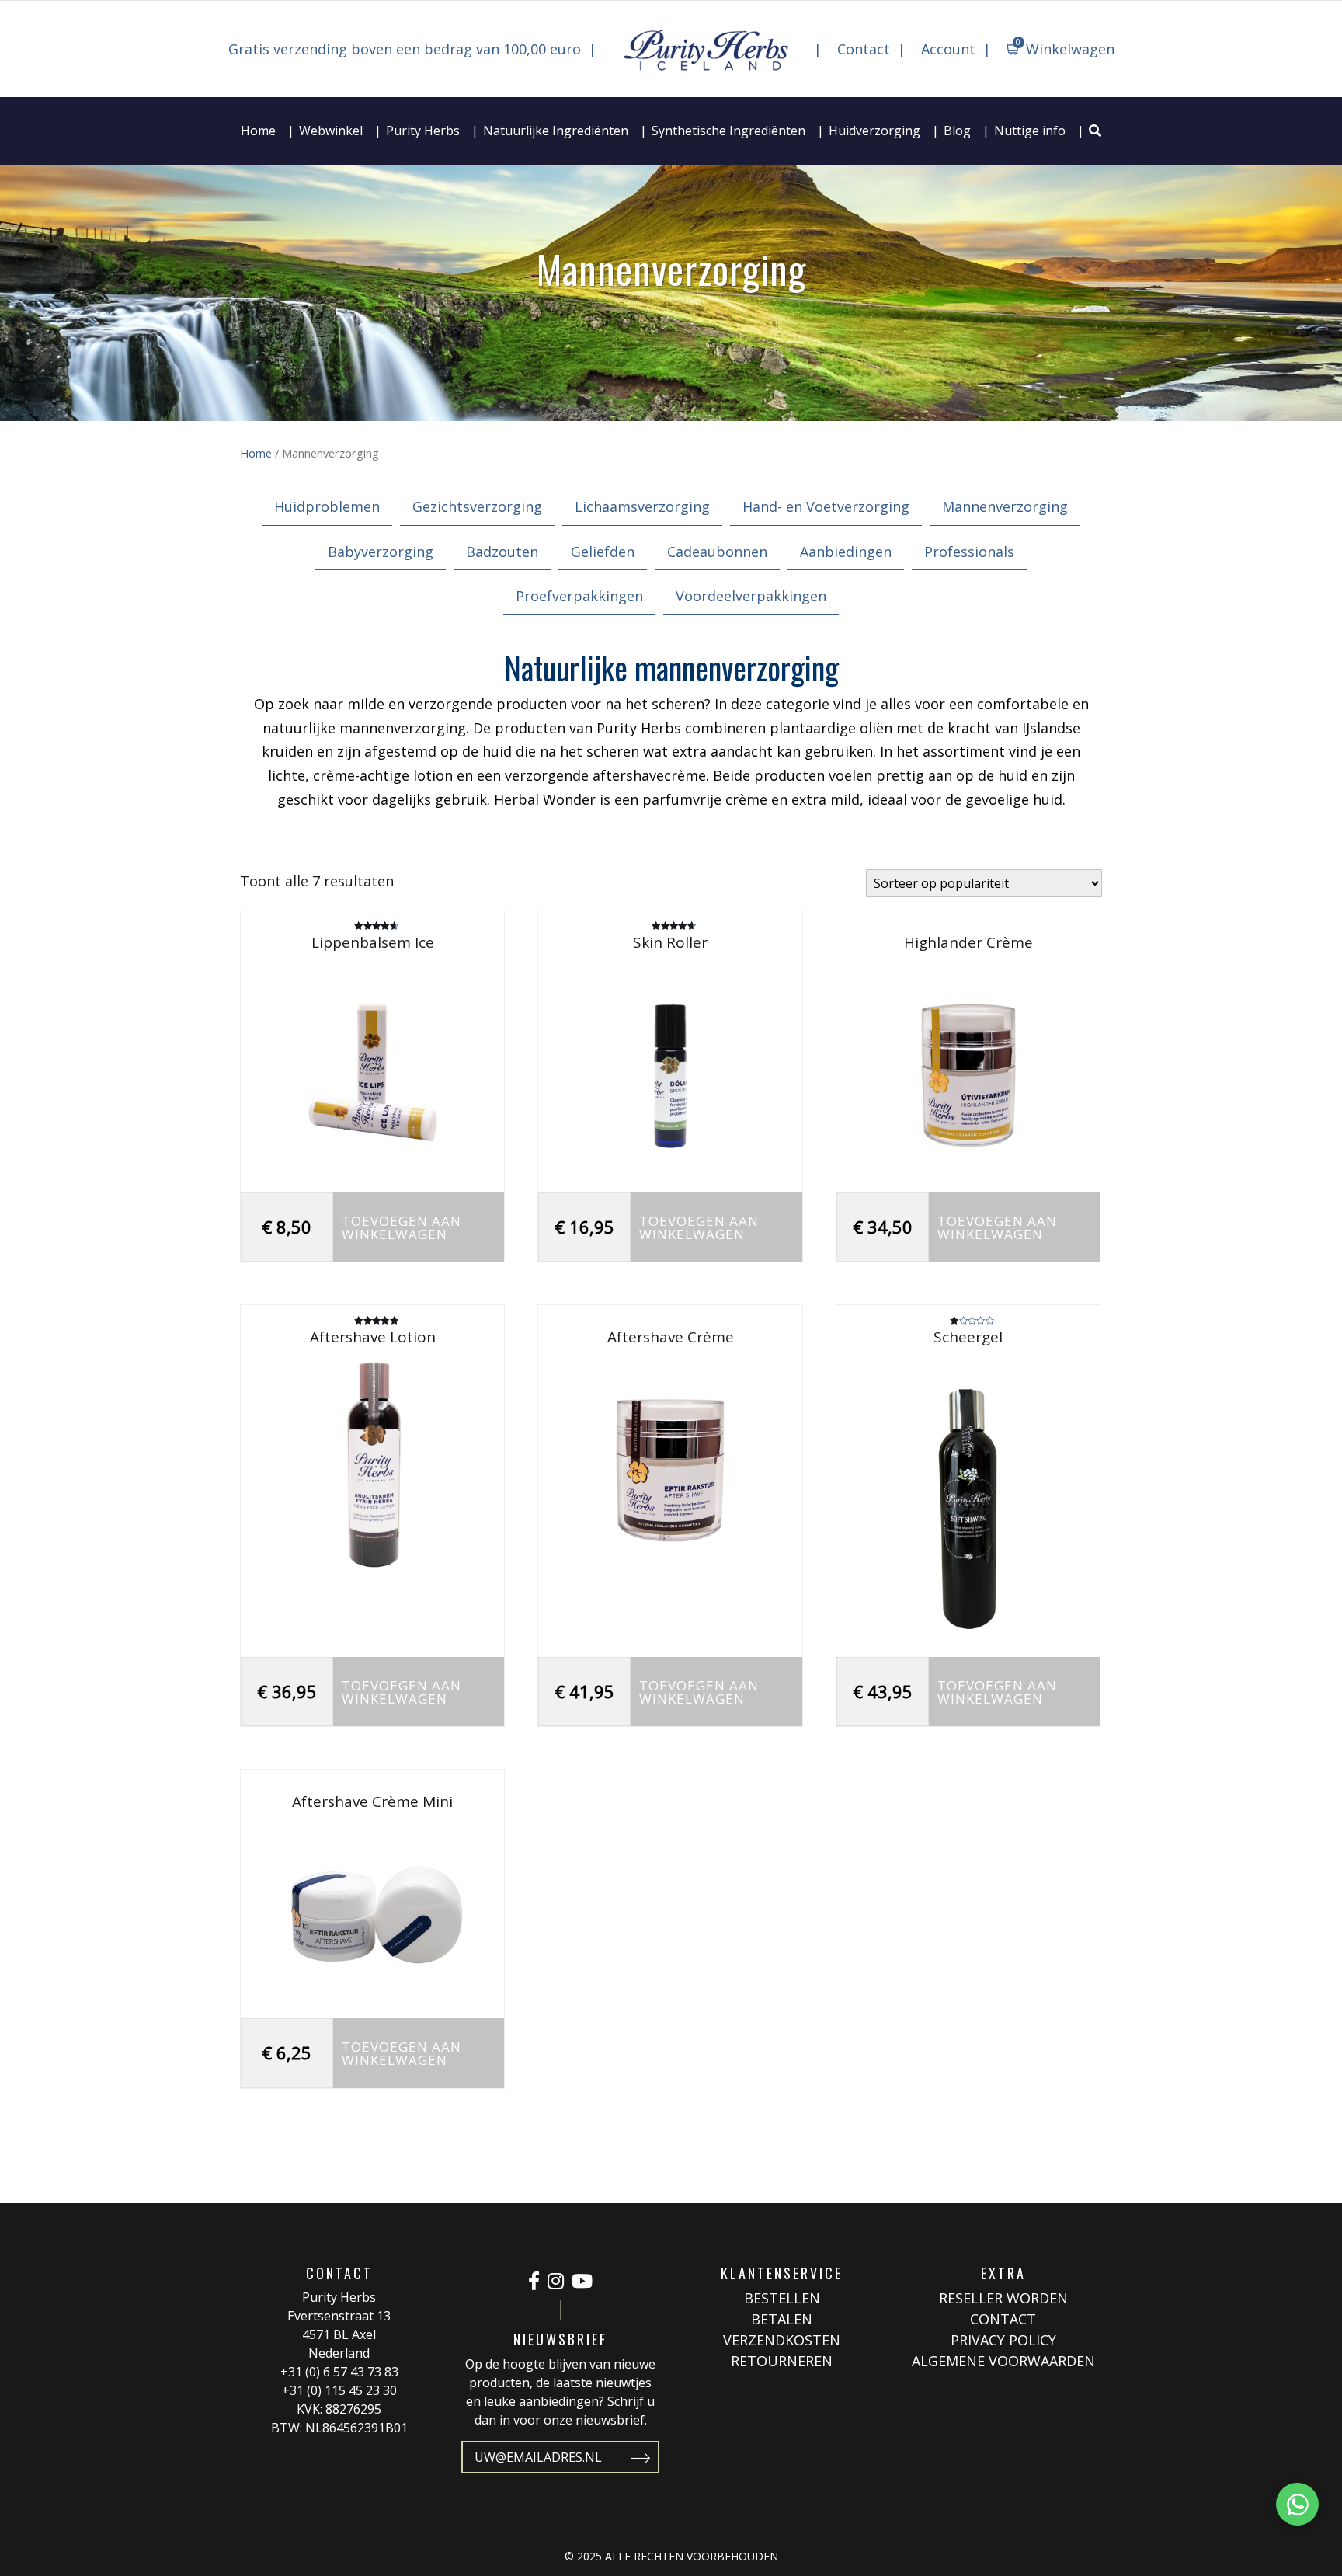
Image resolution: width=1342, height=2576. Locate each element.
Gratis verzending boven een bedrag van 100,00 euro (405, 49)
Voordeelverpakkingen (751, 596)
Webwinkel (331, 131)
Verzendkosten (782, 2340)
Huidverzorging (874, 131)
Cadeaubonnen (717, 552)
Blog (957, 131)
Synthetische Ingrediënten (728, 131)
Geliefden (603, 552)
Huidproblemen (327, 506)
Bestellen (782, 2298)
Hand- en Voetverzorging (826, 506)
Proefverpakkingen (579, 596)
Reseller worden (1003, 2298)
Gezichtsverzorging (477, 506)
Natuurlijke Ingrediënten (556, 131)
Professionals (969, 552)
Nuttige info (1030, 131)
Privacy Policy (1003, 2340)
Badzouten (502, 552)
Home (258, 131)
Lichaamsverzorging (642, 506)
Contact (864, 49)
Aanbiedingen (846, 552)
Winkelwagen (1065, 47)
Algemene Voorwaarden (1003, 2361)
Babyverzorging (381, 552)
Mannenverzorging (1005, 506)
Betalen (782, 2319)
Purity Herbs (423, 131)
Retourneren (782, 2361)
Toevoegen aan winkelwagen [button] (402, 1227)
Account (948, 49)
